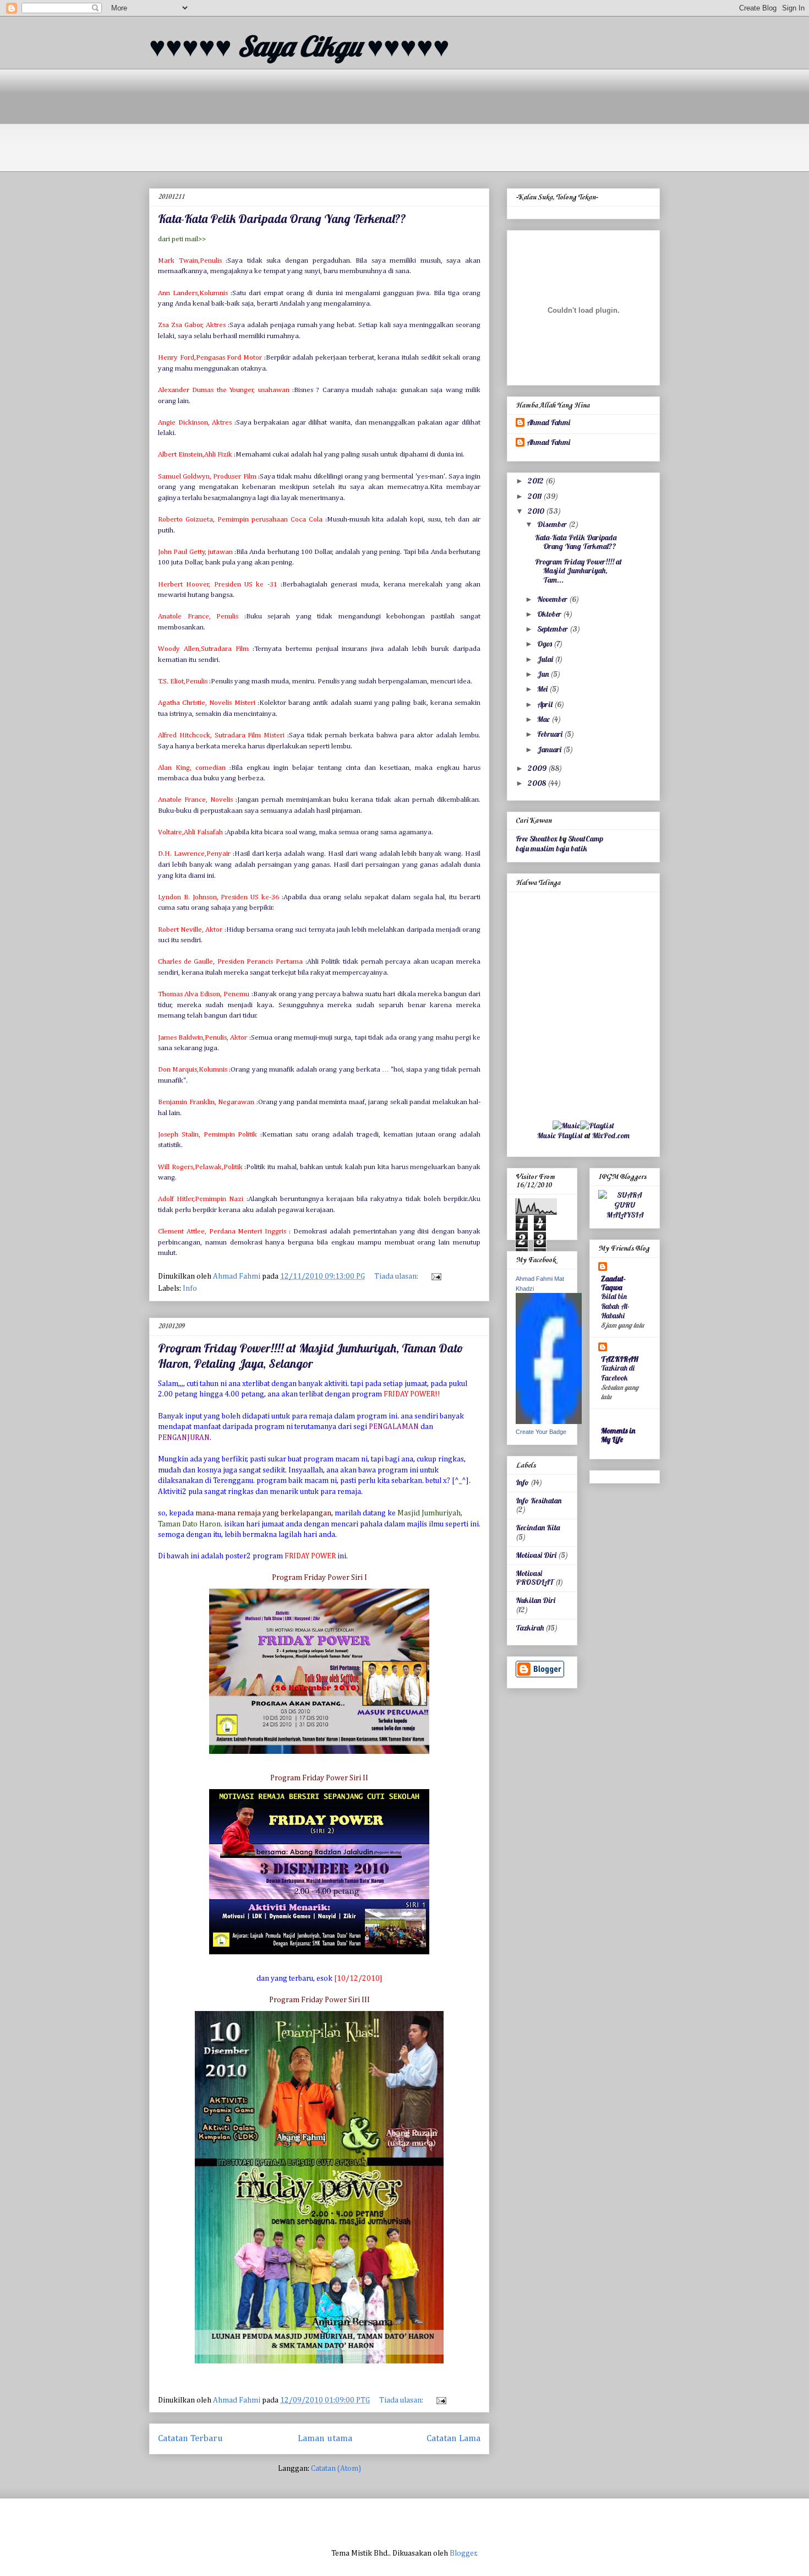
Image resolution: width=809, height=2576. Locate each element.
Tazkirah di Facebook (618, 1373)
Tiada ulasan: (397, 1276)
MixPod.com (611, 1135)
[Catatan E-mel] (435, 1276)
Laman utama (325, 2439)
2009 (538, 768)
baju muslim (535, 849)
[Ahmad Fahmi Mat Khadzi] (549, 1421)
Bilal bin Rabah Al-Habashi (615, 1306)
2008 (538, 783)
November (553, 599)
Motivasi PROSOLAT (535, 1578)
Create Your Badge (541, 1432)
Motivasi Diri (536, 1555)
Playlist (570, 1135)
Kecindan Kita (538, 1528)
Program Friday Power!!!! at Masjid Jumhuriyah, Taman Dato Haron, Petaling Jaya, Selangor (311, 1356)
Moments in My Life (618, 1435)
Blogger (463, 2553)
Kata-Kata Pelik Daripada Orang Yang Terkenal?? (282, 219)
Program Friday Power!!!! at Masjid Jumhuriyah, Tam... (578, 571)
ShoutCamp (586, 839)
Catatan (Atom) (336, 2469)
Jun (544, 674)
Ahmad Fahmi (548, 423)
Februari (551, 734)
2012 (537, 481)
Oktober (550, 614)
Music (546, 1135)
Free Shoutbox (537, 839)
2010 (537, 511)
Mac (544, 719)
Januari (550, 749)
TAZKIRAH (620, 1359)
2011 (535, 496)
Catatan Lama (453, 2439)
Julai (546, 659)
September (553, 629)
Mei (543, 689)
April (546, 704)
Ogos (545, 644)
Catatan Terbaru (190, 2439)
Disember (553, 524)
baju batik (572, 849)
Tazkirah (530, 1628)
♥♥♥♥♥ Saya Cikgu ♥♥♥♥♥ (299, 46)
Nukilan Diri (535, 1600)
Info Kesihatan (539, 1501)
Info (190, 1289)
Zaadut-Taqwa (613, 1283)
